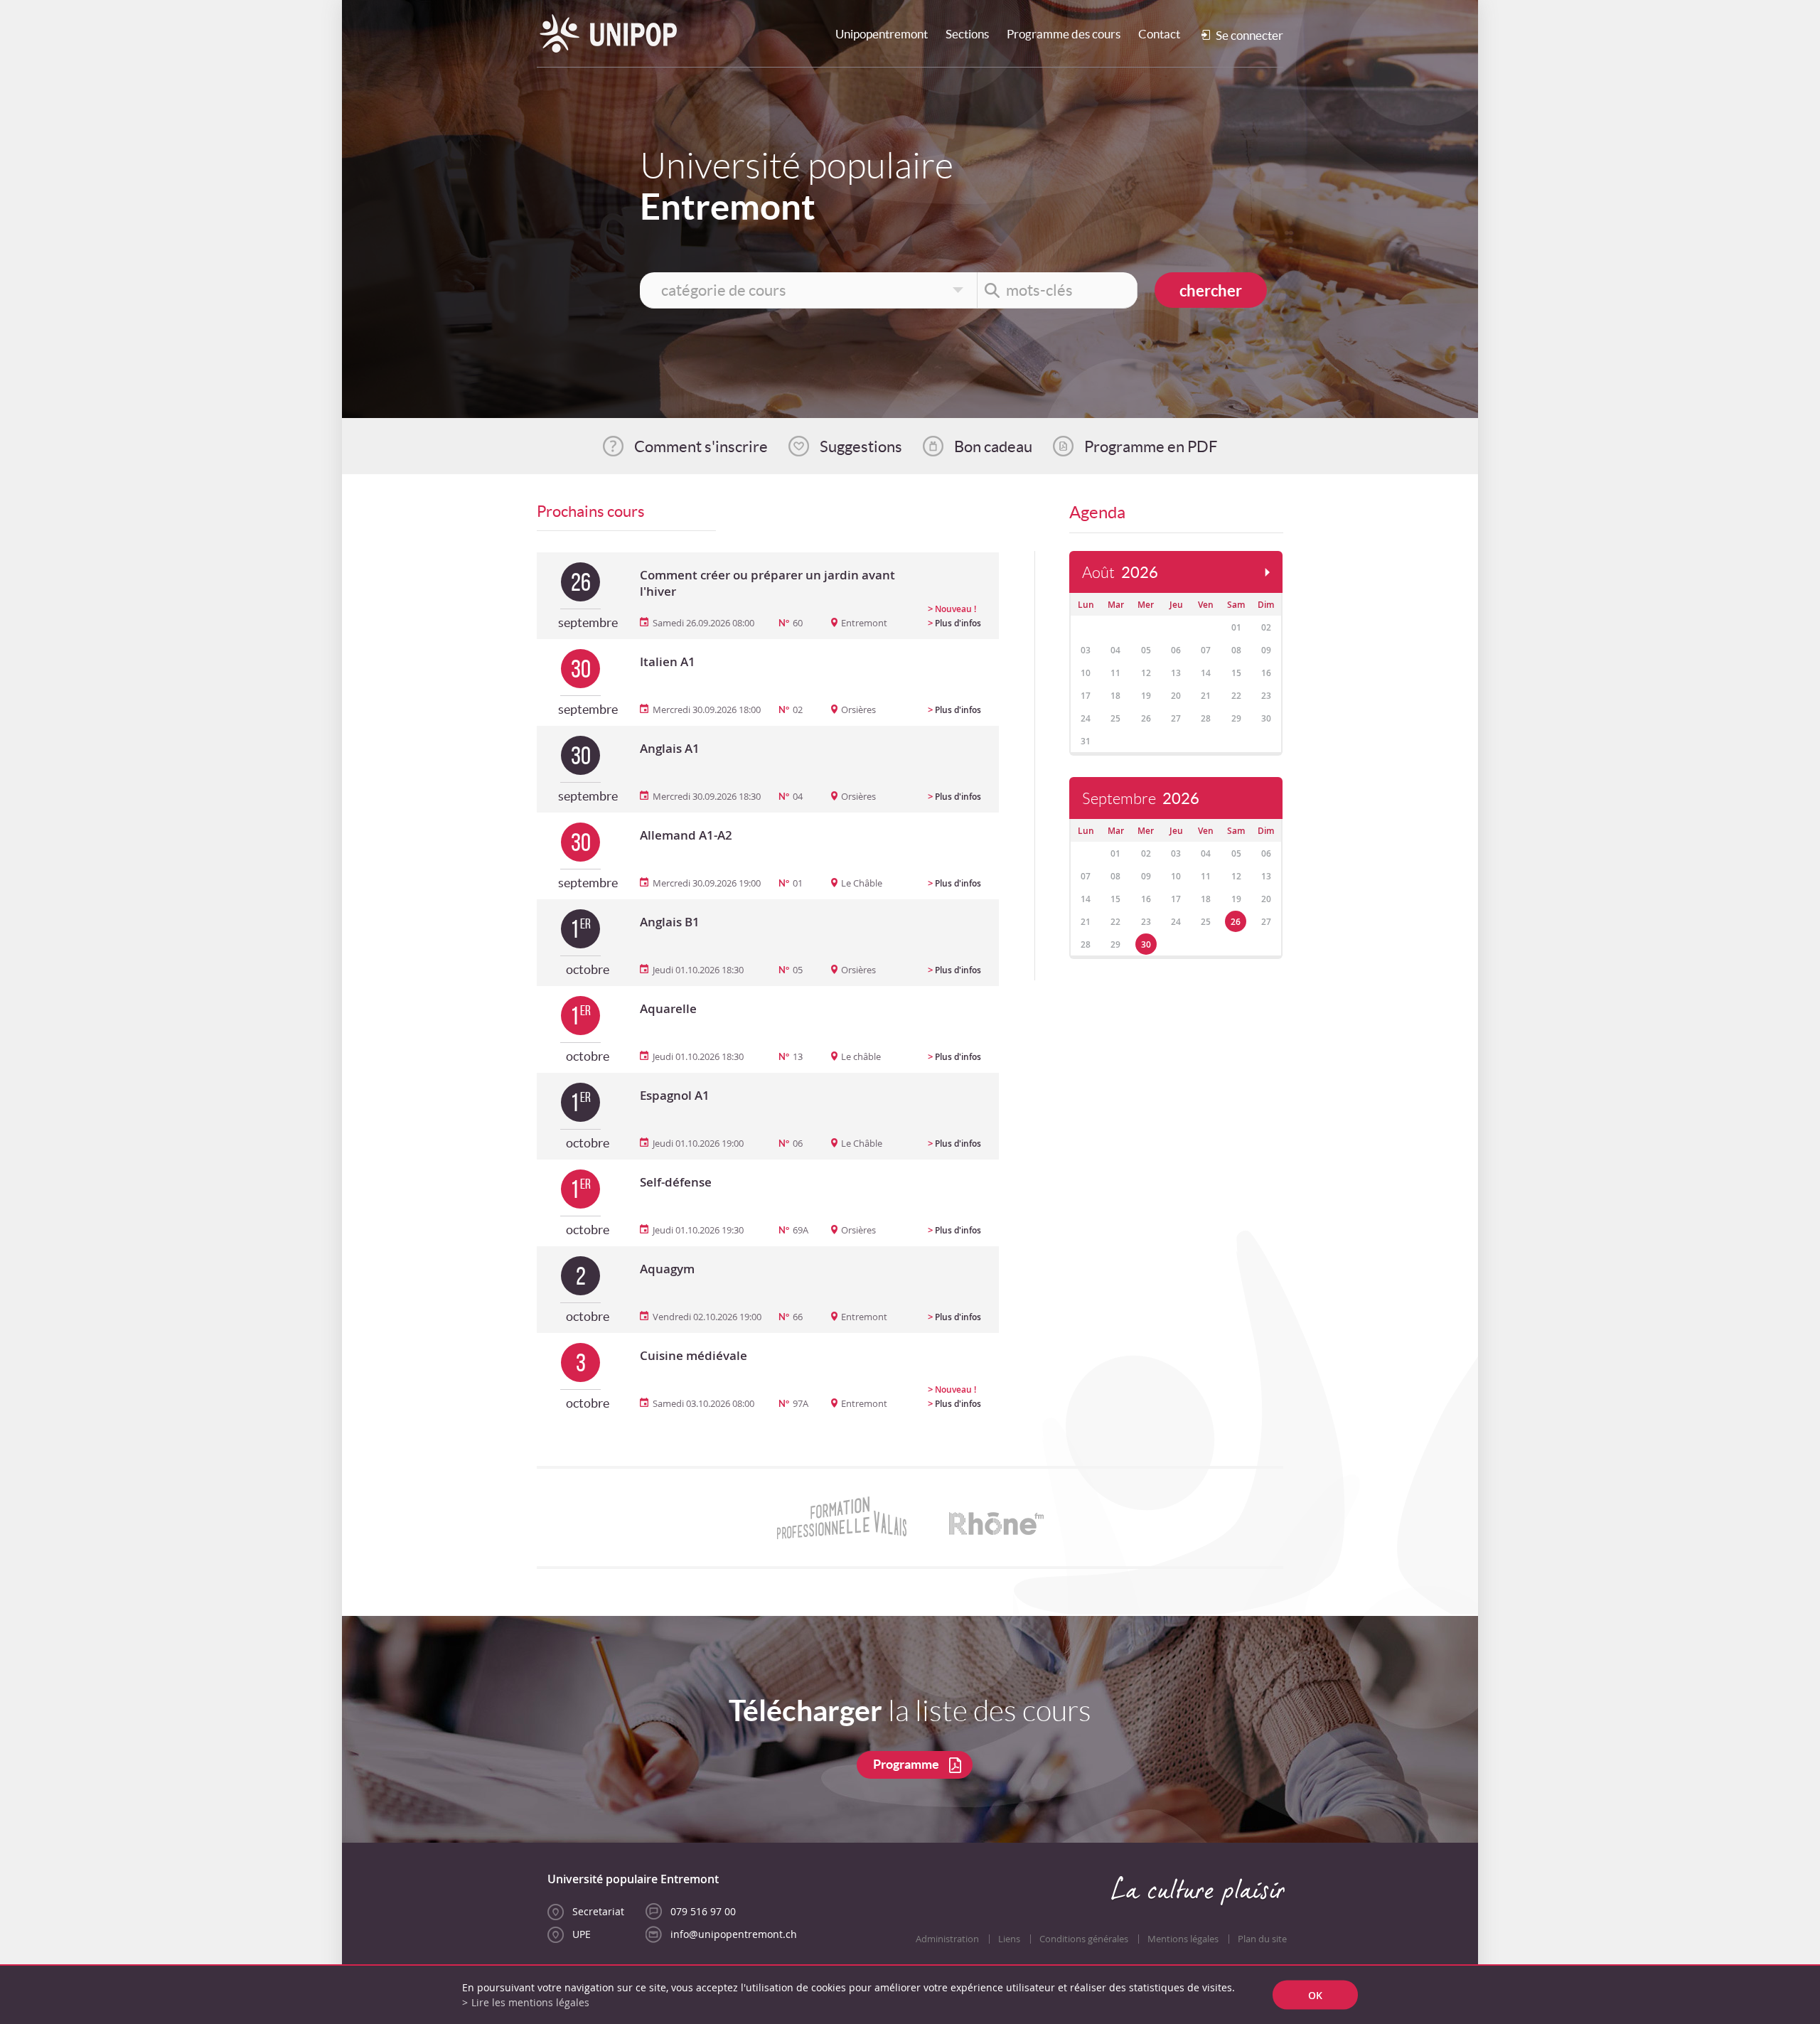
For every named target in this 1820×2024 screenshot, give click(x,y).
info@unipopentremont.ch (734, 1934)
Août (1120, 573)
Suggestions (861, 446)
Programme (906, 1764)
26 (1236, 922)
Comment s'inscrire (701, 446)
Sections (967, 34)
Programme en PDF (1151, 446)
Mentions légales (1183, 1939)
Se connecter (1249, 35)
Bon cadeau (993, 446)
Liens (1009, 1939)
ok (1315, 1995)
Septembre (1141, 799)
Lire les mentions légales (530, 2002)
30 (1146, 944)
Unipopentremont (882, 34)
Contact (1159, 34)
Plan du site (1262, 1939)
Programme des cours (1064, 34)
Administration (947, 1939)
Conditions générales (1084, 1939)
